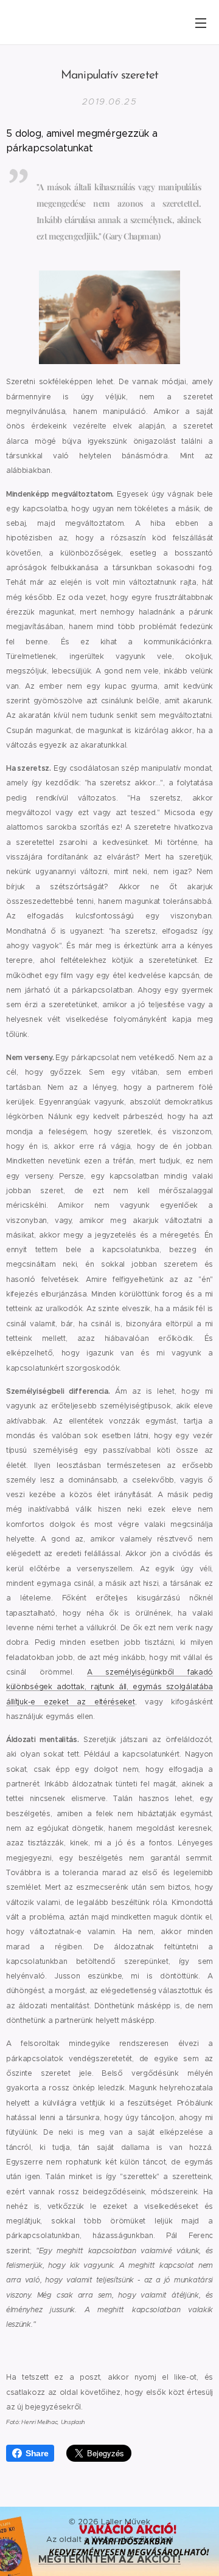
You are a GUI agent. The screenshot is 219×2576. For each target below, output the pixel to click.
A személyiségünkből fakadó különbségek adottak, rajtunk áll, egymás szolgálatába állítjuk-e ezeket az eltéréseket (109, 1687)
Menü (201, 22)
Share (37, 2453)
